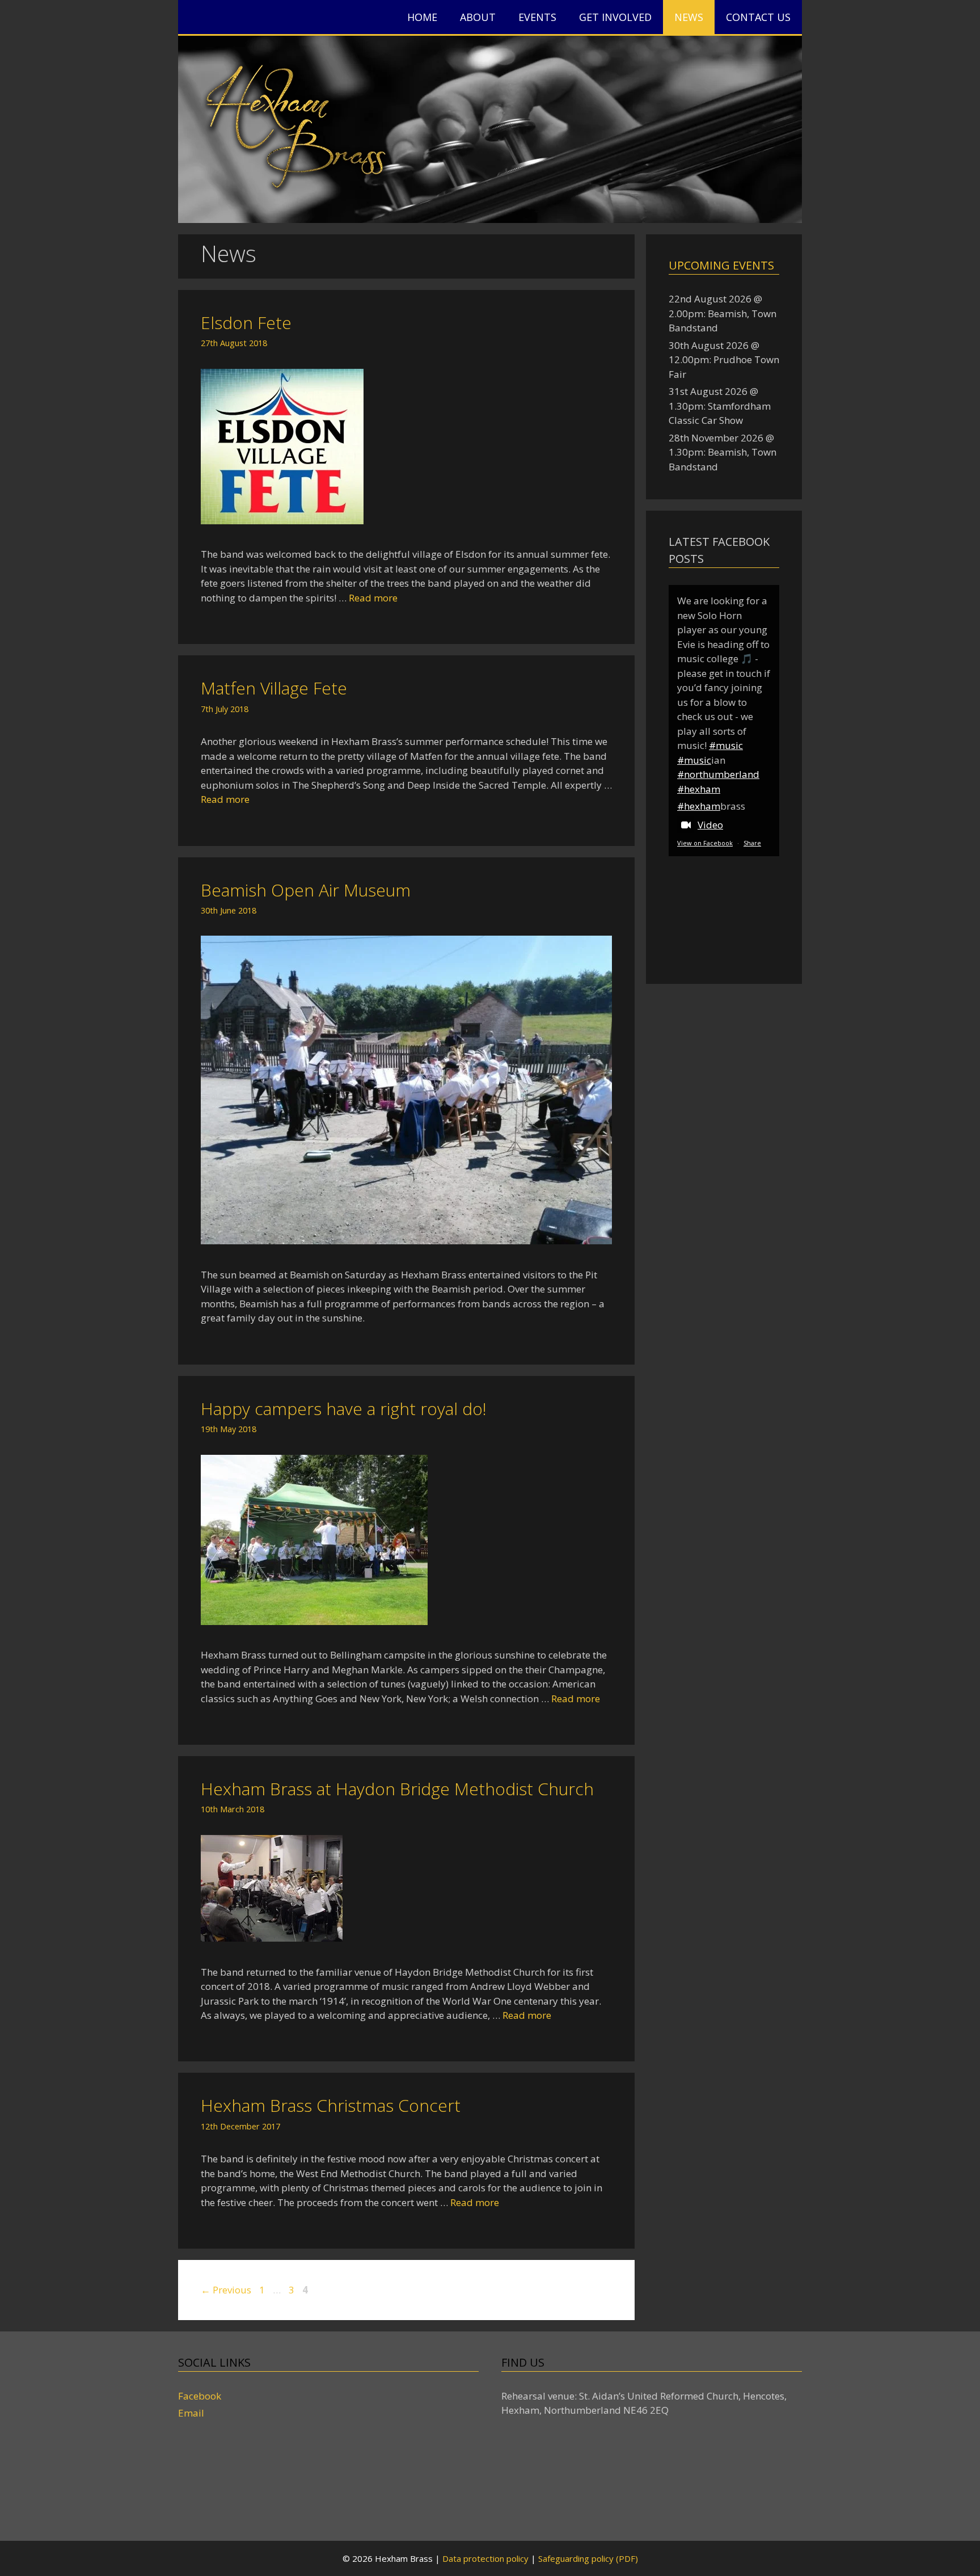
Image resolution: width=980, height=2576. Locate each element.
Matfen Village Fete (274, 688)
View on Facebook (705, 843)
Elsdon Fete (246, 323)
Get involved (615, 17)
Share (752, 843)
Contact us (758, 17)
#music (726, 745)
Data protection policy (485, 2558)
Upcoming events (721, 265)
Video (710, 825)
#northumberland (718, 774)
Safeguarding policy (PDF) (588, 2558)
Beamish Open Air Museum (306, 890)
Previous (226, 2290)
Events (537, 17)
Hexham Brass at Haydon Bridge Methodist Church (397, 1789)
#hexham (699, 789)
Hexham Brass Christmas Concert (331, 2105)
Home (422, 17)
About (478, 17)
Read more (373, 598)
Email (191, 2413)
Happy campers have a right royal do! (344, 1409)
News (689, 17)
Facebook (200, 2396)
